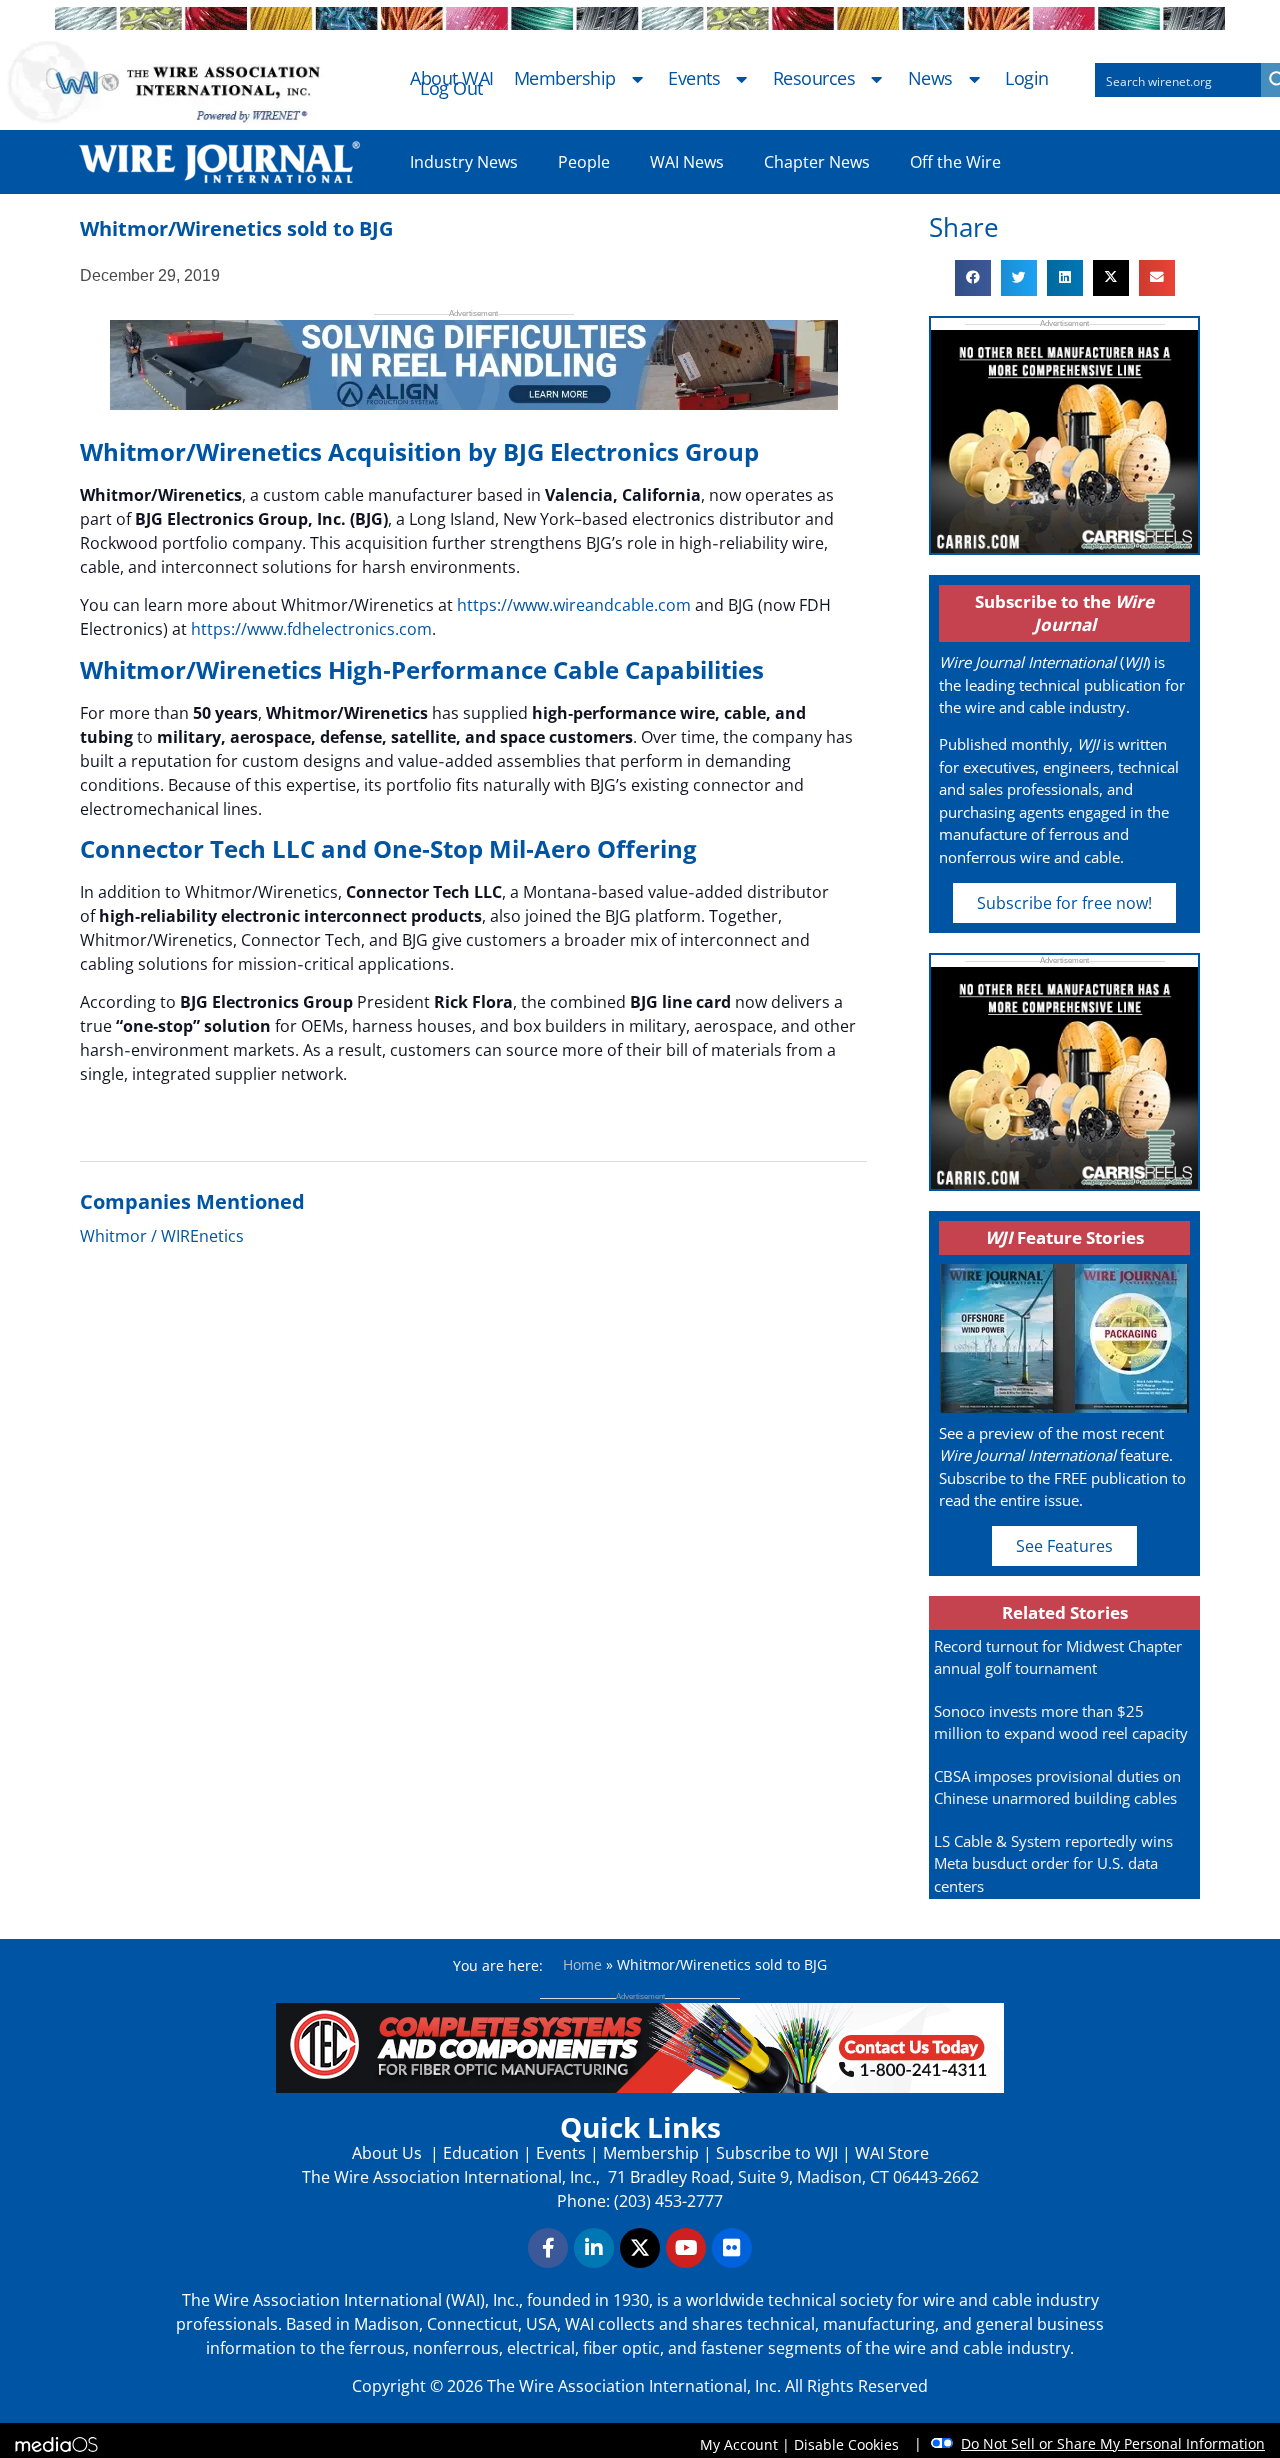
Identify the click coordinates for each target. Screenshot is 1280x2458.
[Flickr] (732, 2248)
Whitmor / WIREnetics (162, 1236)
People (584, 162)
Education (481, 2153)
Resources (814, 79)
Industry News (464, 162)
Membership (565, 79)
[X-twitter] (640, 2248)
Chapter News (817, 162)
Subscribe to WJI (775, 2153)
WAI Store (890, 2153)
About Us (389, 2153)
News (930, 79)
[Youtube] (686, 2248)
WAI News (687, 162)
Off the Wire (955, 162)
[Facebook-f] (548, 2248)
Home (582, 1964)
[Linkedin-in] (594, 2248)
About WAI (452, 79)
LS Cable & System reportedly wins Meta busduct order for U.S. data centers (1053, 1863)
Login (1027, 79)
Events (694, 79)
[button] (973, 278)
